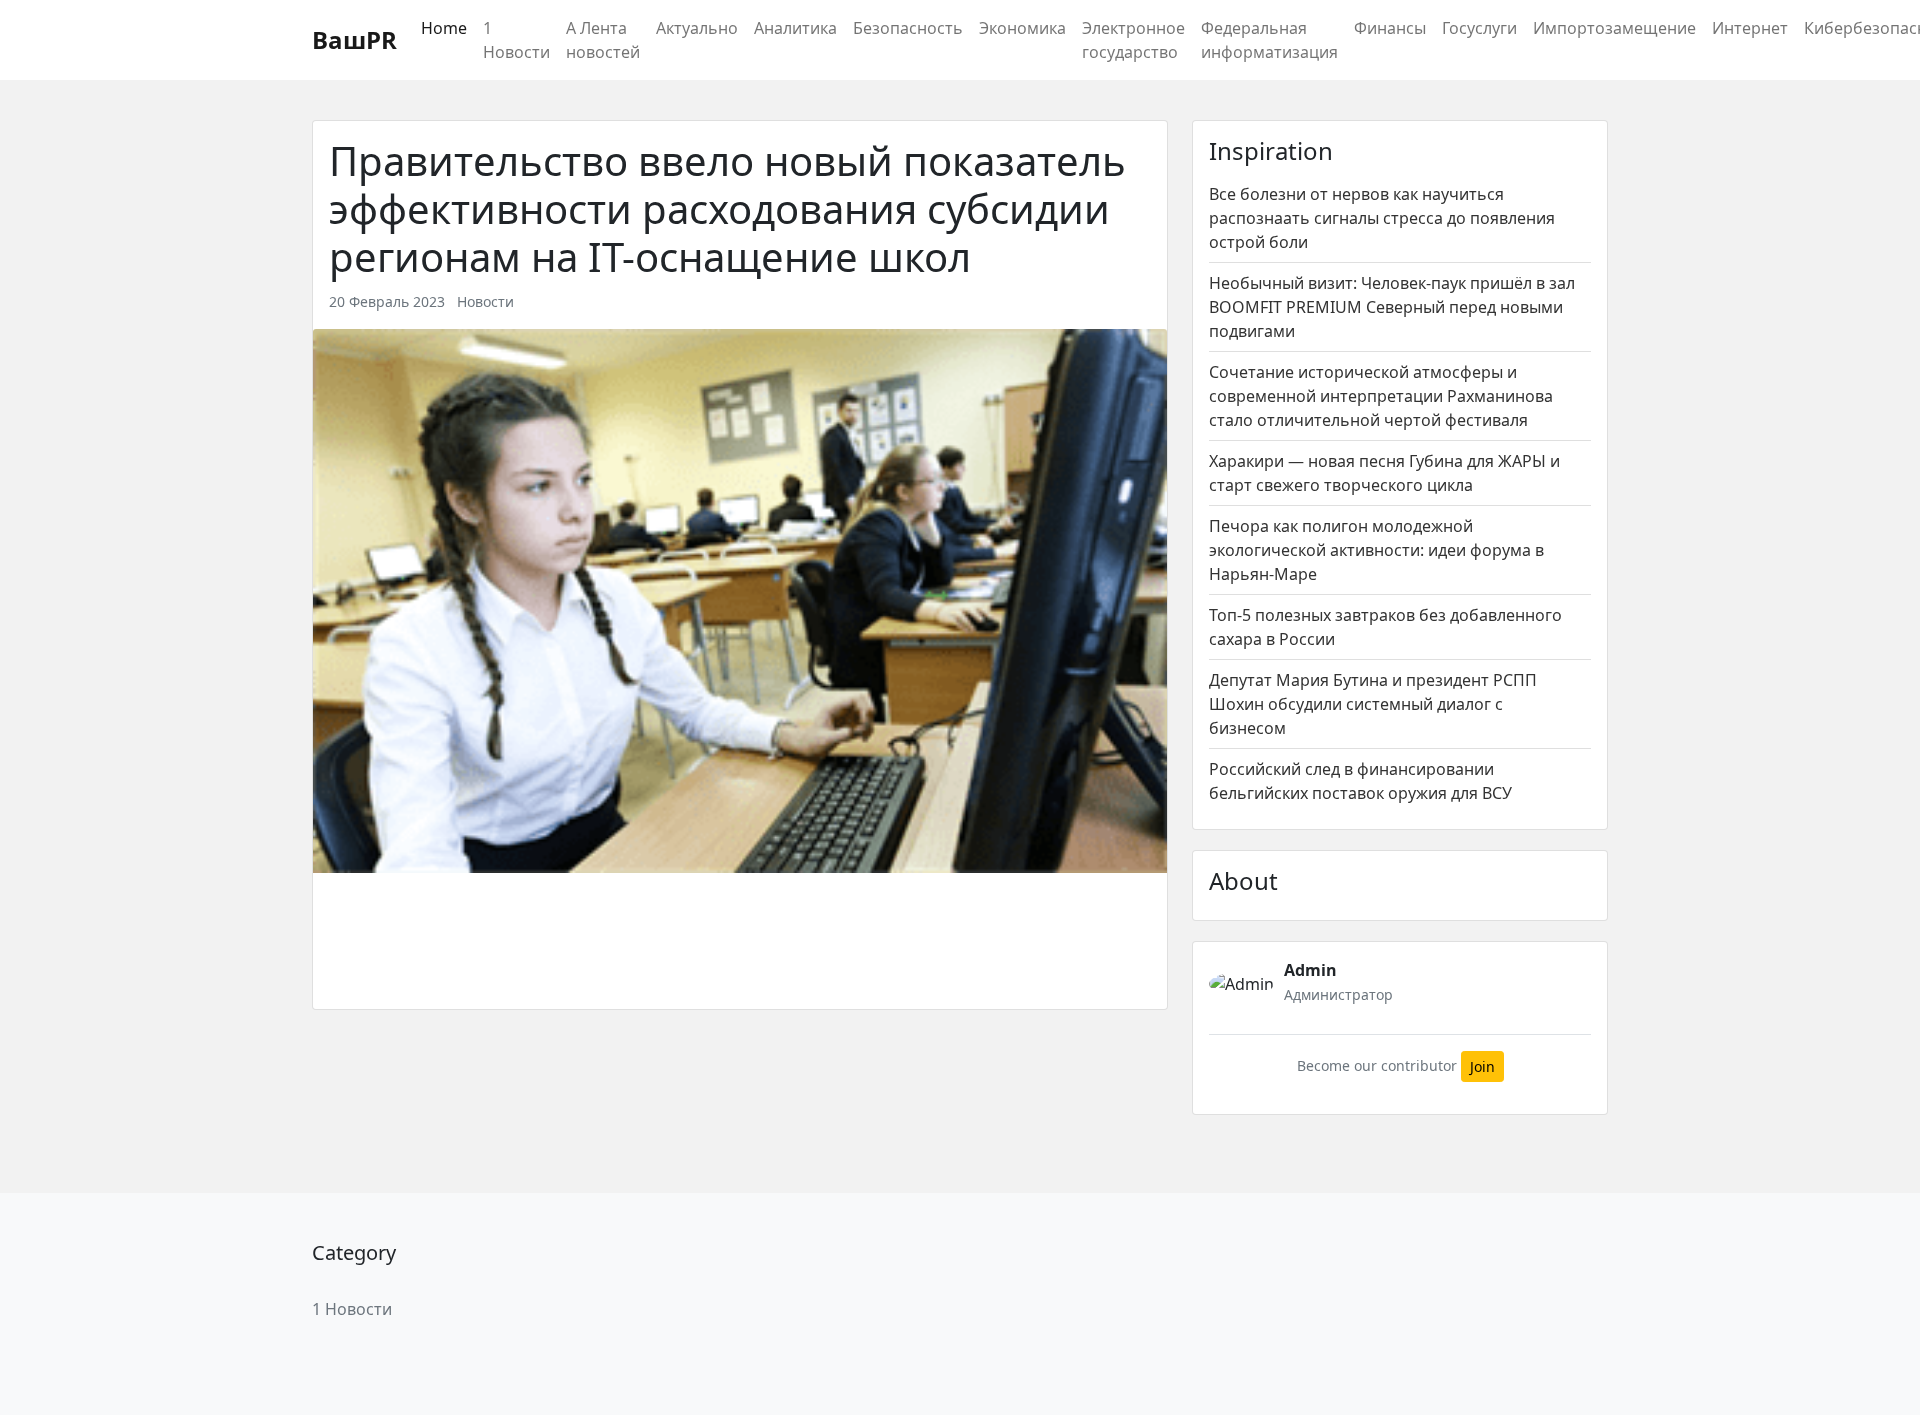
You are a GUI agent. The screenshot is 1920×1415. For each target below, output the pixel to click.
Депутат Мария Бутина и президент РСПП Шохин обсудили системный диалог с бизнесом (1373, 704)
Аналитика (795, 28)
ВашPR (354, 39)
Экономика (1022, 28)
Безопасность (908, 28)
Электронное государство (1133, 40)
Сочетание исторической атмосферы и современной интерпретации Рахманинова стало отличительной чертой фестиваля (1381, 396)
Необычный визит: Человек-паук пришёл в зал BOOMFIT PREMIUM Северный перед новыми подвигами (1392, 307)
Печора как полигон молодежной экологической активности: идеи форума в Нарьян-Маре (1376, 550)
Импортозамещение (1614, 28)
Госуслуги (1479, 28)
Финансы (1390, 28)
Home (444, 28)
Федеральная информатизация (1269, 40)
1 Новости (516, 40)
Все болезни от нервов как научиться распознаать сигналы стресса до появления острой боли (1382, 218)
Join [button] (1482, 1066)
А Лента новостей (603, 40)
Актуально (697, 28)
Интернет (1750, 28)
